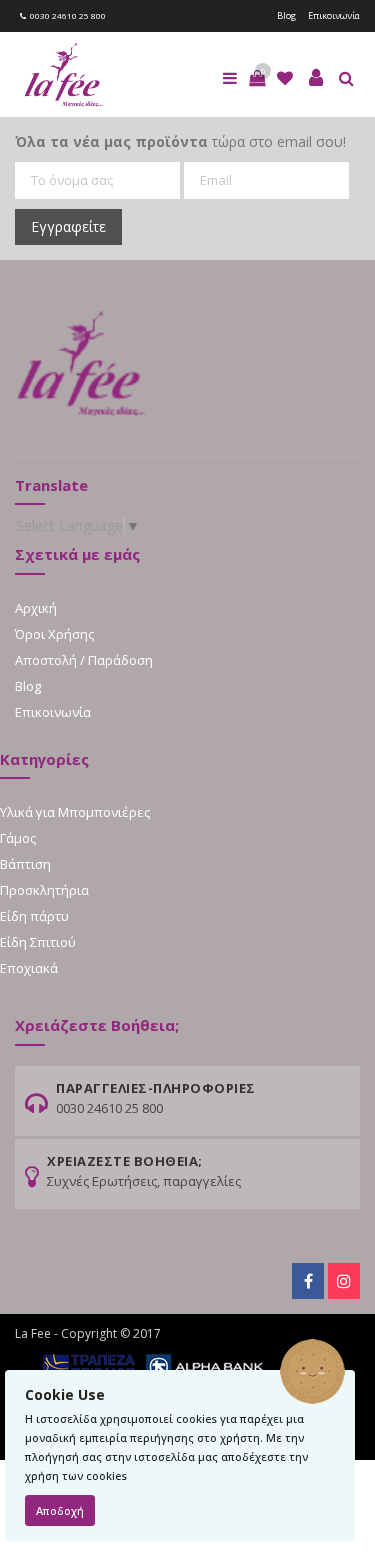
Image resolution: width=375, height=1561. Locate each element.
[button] (257, 78)
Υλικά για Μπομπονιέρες (75, 812)
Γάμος (18, 838)
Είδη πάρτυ (34, 916)
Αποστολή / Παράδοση (84, 660)
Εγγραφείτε (68, 226)
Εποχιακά (29, 968)
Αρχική (36, 608)
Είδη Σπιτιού (38, 942)
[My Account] (316, 78)
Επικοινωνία (334, 15)
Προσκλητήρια (44, 890)
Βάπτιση (25, 864)
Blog (286, 15)
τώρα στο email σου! (180, 141)
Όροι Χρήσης (54, 634)
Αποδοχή (60, 1510)
